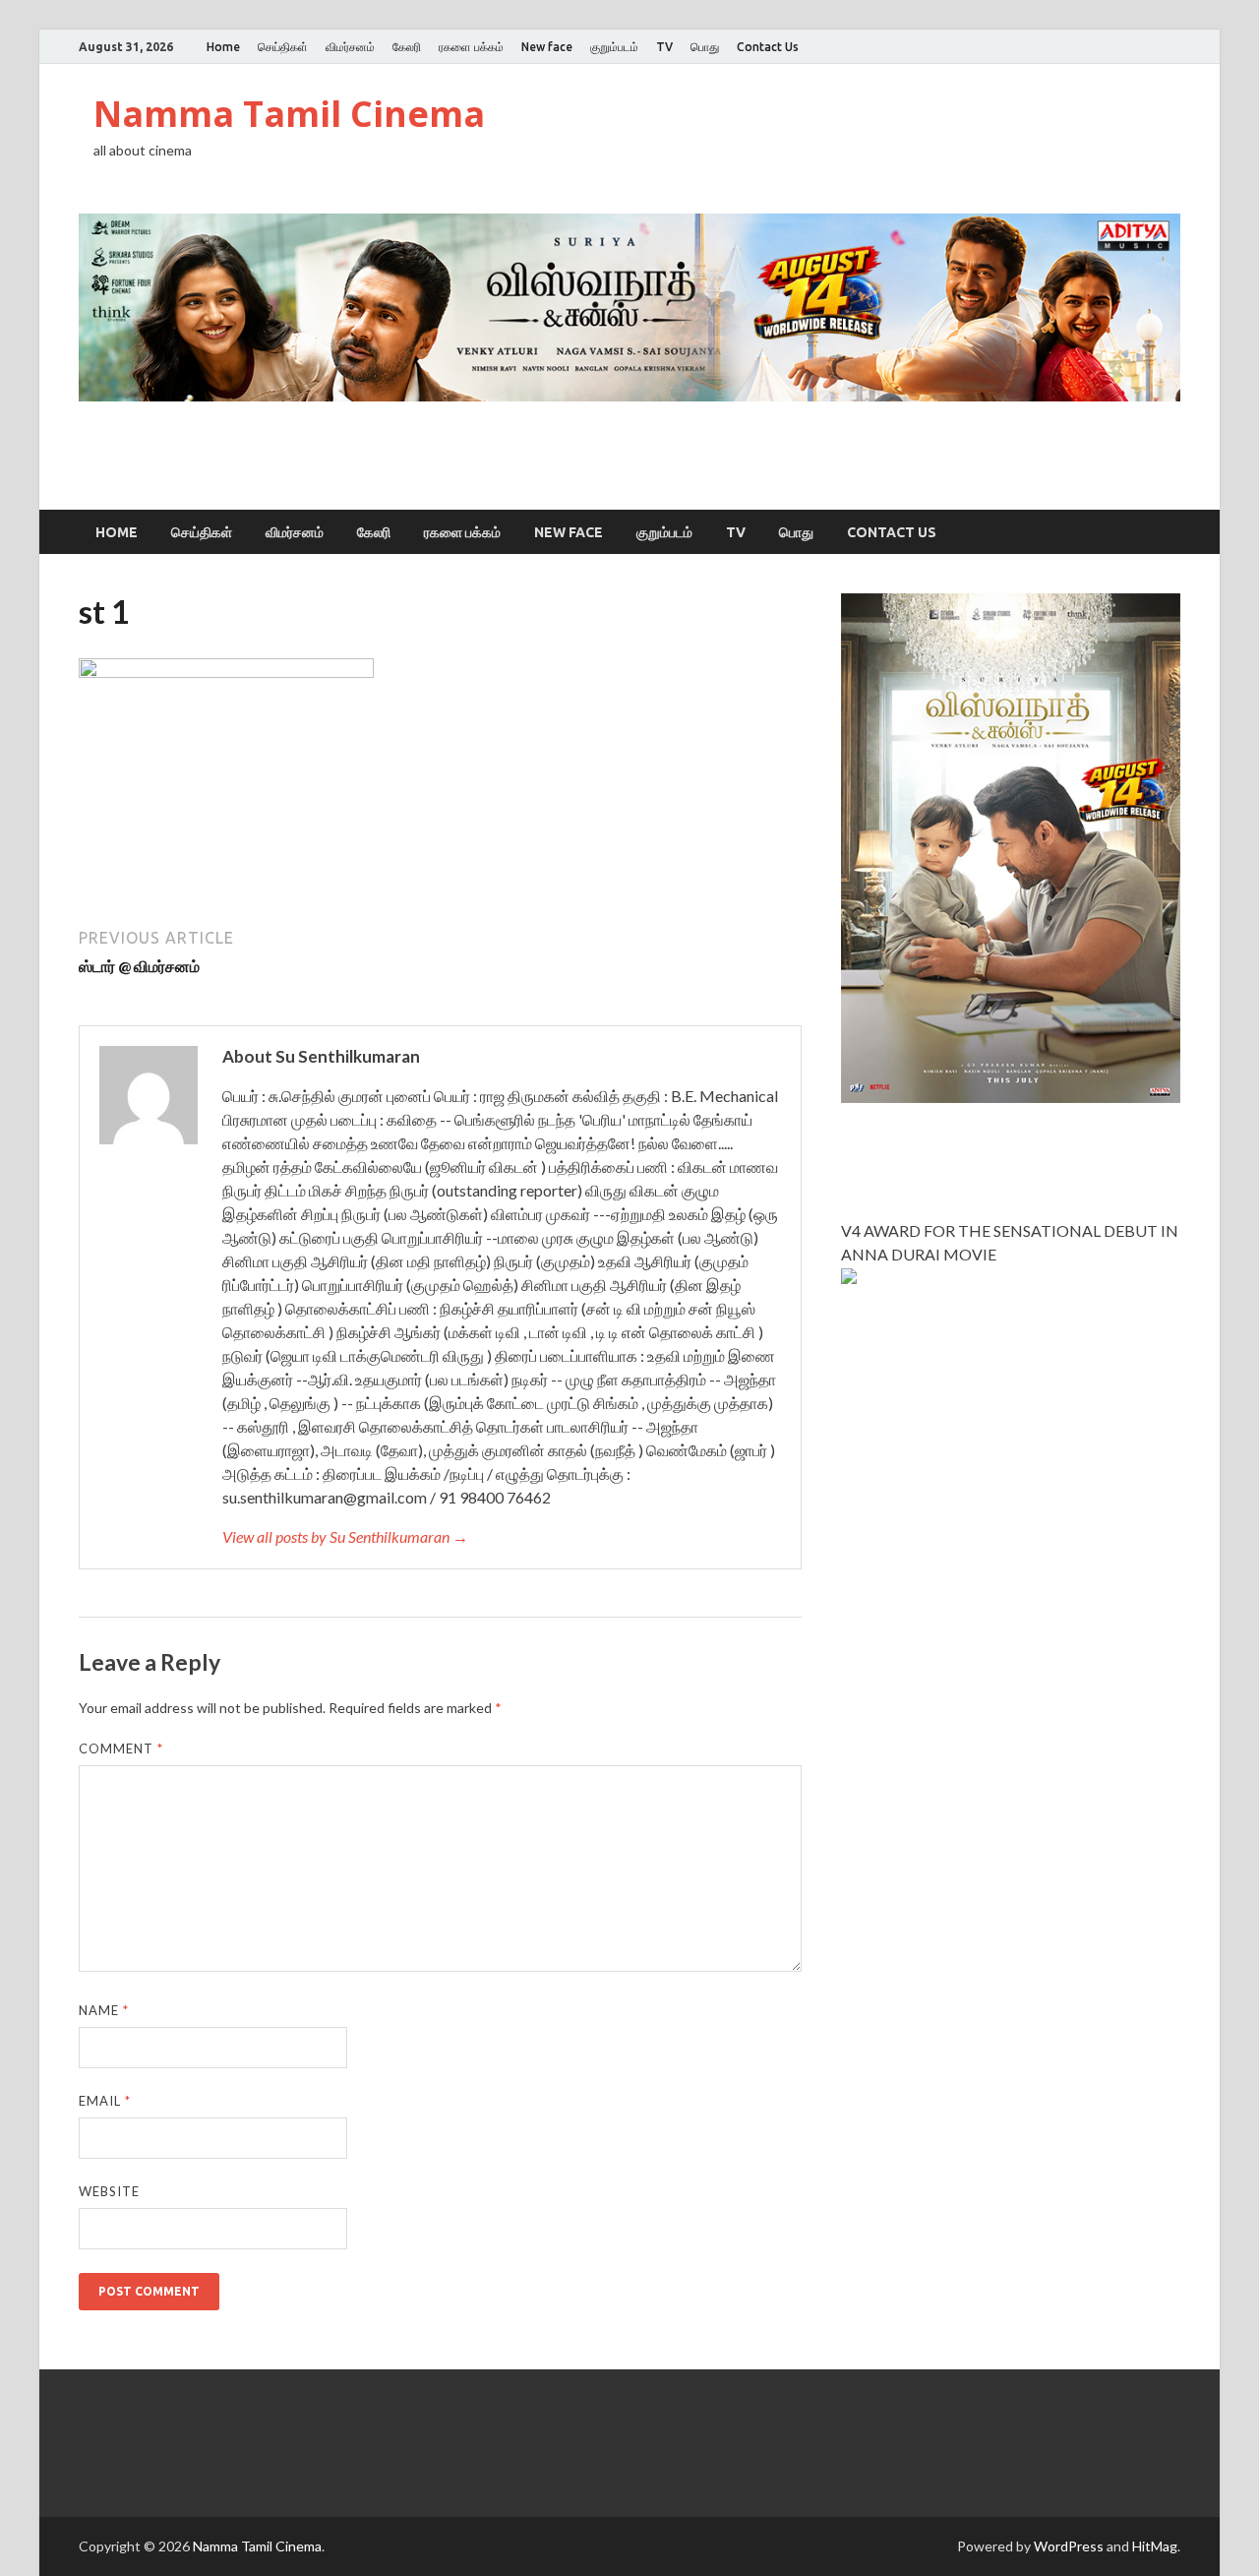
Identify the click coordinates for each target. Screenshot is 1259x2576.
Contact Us (768, 47)
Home (223, 47)
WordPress (1069, 2546)
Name (104, 2010)
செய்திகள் (283, 47)
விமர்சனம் (350, 47)
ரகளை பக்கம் (471, 47)
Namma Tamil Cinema (289, 114)
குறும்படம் (614, 47)
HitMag (1155, 2546)
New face (547, 47)
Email (105, 2101)
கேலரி (407, 47)
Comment (121, 1748)
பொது (705, 47)
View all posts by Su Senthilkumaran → (345, 1536)
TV (664, 47)
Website (109, 2191)
